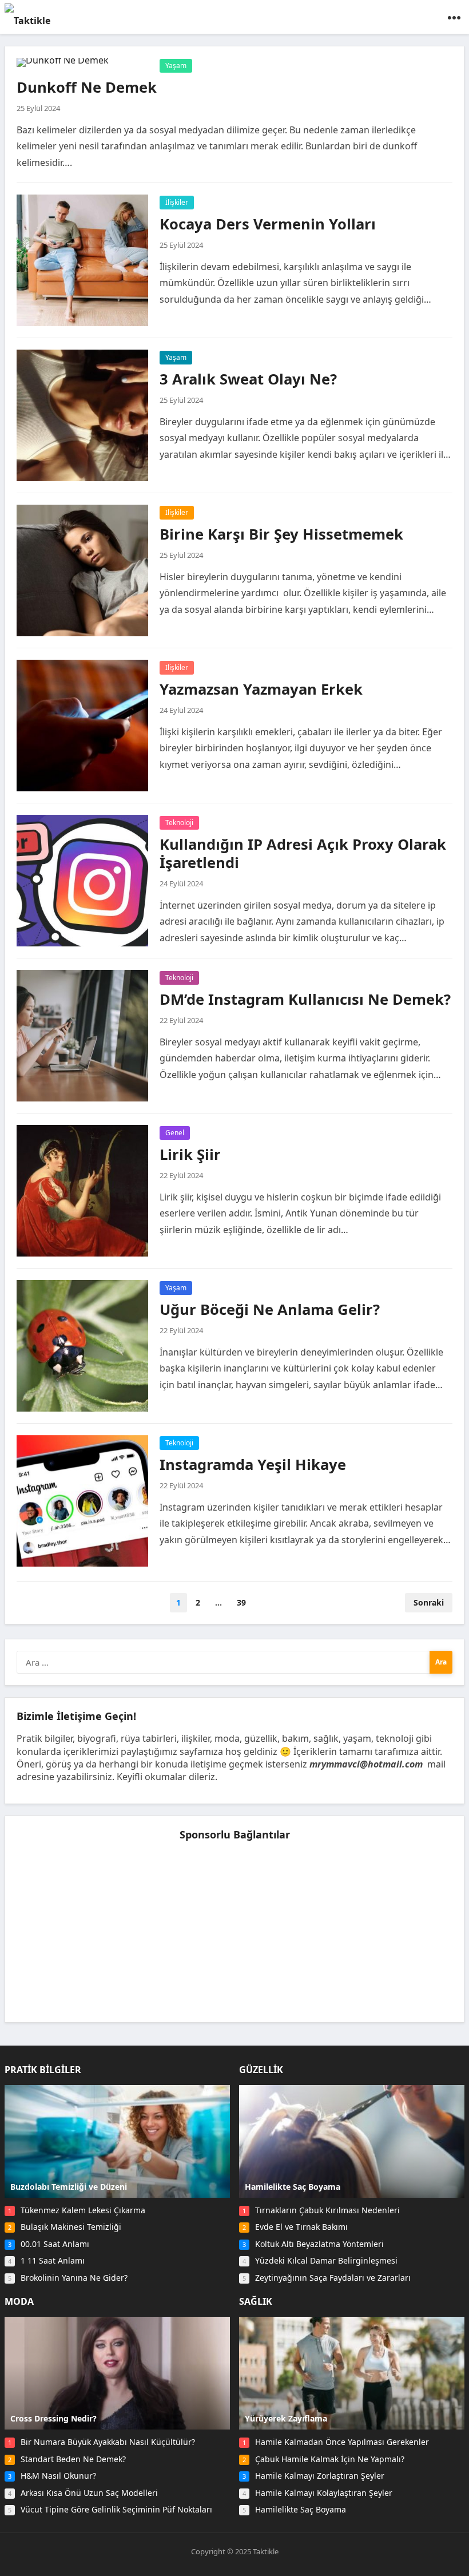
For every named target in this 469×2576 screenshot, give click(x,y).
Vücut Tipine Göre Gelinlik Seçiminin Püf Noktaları (116, 2509)
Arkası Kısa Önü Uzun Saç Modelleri (89, 2493)
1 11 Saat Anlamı (53, 2260)
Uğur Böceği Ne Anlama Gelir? (270, 1309)
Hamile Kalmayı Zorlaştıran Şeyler (320, 2476)
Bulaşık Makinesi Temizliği (71, 2227)
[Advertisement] (234, 1931)
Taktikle (266, 2551)
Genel (175, 1133)
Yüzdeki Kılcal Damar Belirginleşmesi (326, 2260)
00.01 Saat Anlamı (55, 2244)
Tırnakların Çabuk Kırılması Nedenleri (327, 2210)
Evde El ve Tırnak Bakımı (301, 2227)
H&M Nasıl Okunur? (58, 2476)
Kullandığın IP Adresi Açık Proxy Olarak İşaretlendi (303, 853)
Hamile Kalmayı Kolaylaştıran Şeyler (324, 2493)
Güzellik (261, 2070)
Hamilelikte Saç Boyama (301, 2509)
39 (241, 1602)
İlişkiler (177, 202)
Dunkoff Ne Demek (87, 87)
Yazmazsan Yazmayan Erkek (261, 689)
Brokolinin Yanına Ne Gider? (74, 2278)
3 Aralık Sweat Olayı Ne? (248, 379)
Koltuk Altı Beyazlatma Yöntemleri (319, 2244)
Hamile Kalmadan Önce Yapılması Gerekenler (342, 2442)
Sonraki (429, 1602)
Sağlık (256, 2301)
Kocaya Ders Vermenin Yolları (268, 224)
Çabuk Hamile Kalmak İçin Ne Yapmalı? (330, 2459)
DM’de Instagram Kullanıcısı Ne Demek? (305, 999)
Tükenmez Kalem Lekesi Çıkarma (83, 2210)
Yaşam (176, 66)
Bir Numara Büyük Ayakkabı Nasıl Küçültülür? (108, 2442)
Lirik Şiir (190, 1154)
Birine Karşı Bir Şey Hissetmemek (281, 534)
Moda (19, 2301)
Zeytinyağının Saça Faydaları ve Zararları (333, 2278)
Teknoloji (179, 823)
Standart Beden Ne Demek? (73, 2459)
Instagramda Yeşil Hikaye (253, 1465)
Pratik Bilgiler (43, 2070)
